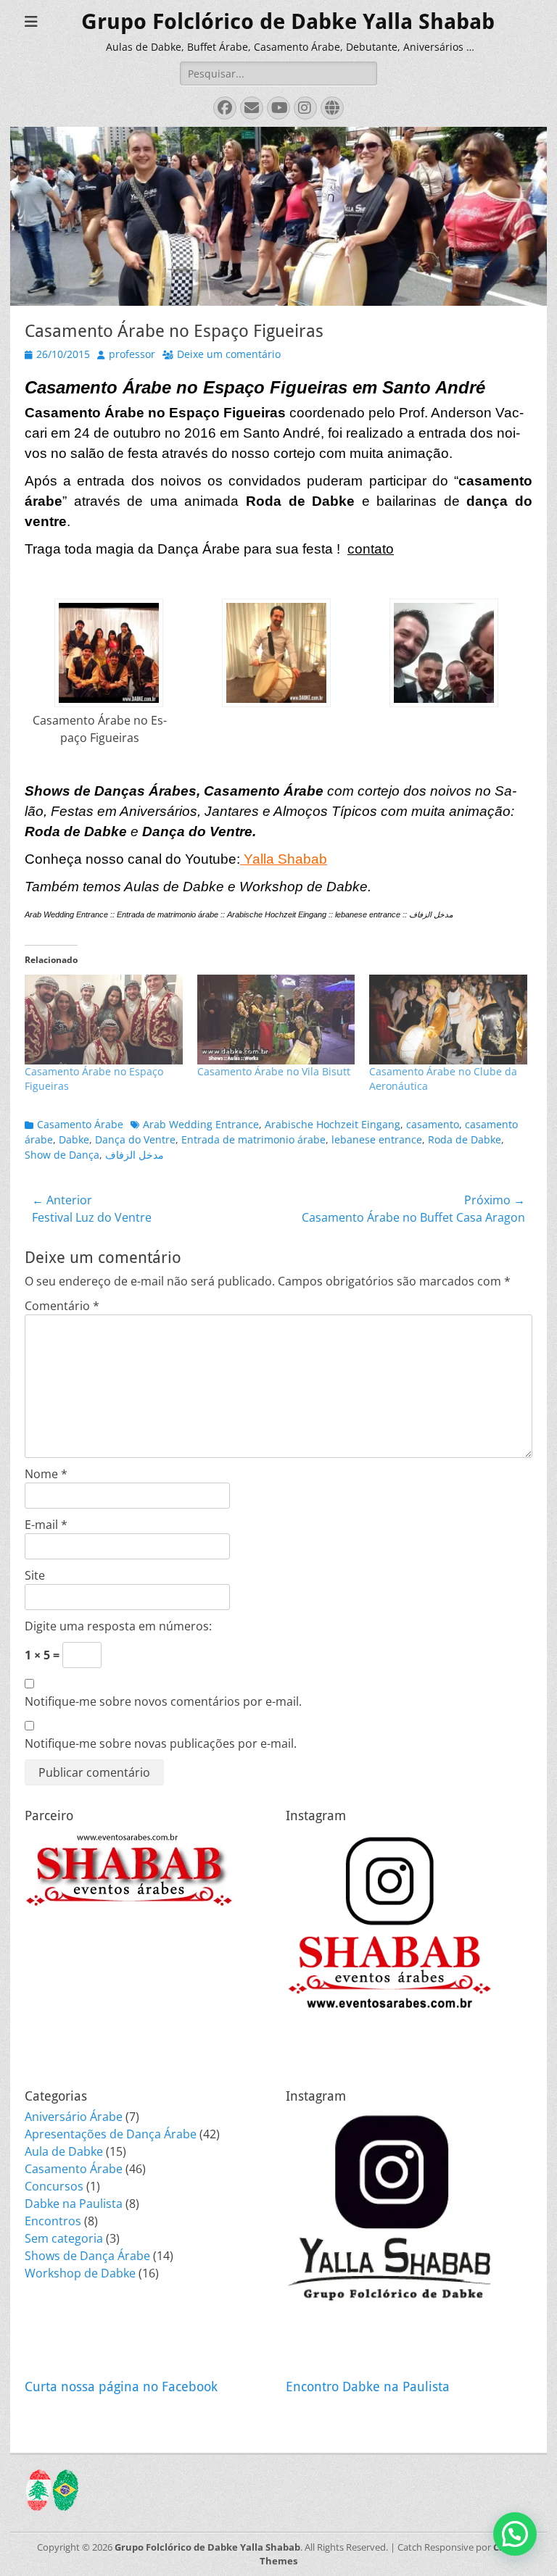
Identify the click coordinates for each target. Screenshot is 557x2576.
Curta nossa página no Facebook (121, 2387)
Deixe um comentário (229, 354)
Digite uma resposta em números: (118, 1626)
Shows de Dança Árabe (87, 2256)
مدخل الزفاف (135, 1155)
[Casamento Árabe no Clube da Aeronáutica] (448, 1020)
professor (132, 354)
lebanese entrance (377, 1139)
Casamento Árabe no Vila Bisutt (274, 1071)
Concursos (54, 2186)
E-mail (46, 1525)
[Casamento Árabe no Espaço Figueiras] (104, 1020)
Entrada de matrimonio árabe (253, 1139)
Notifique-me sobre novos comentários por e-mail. (163, 1701)
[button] (108, 681)
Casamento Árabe (80, 1124)
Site (35, 1575)
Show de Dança (62, 1155)
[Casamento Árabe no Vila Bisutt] (276, 1020)
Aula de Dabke (64, 2151)
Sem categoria (64, 2238)
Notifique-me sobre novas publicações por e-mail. (161, 1743)
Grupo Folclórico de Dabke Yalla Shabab (288, 21)
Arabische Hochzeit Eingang (333, 1124)
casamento (433, 1124)
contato (371, 549)
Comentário (62, 1306)
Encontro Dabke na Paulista (368, 2387)
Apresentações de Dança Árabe (111, 2134)
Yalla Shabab (284, 859)
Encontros (53, 2221)
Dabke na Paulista (74, 2204)
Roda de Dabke (465, 1139)
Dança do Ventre (135, 1139)
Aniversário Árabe (74, 2117)
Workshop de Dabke (80, 2273)
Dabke (74, 1139)
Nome (46, 1474)
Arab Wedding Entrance (201, 1124)
